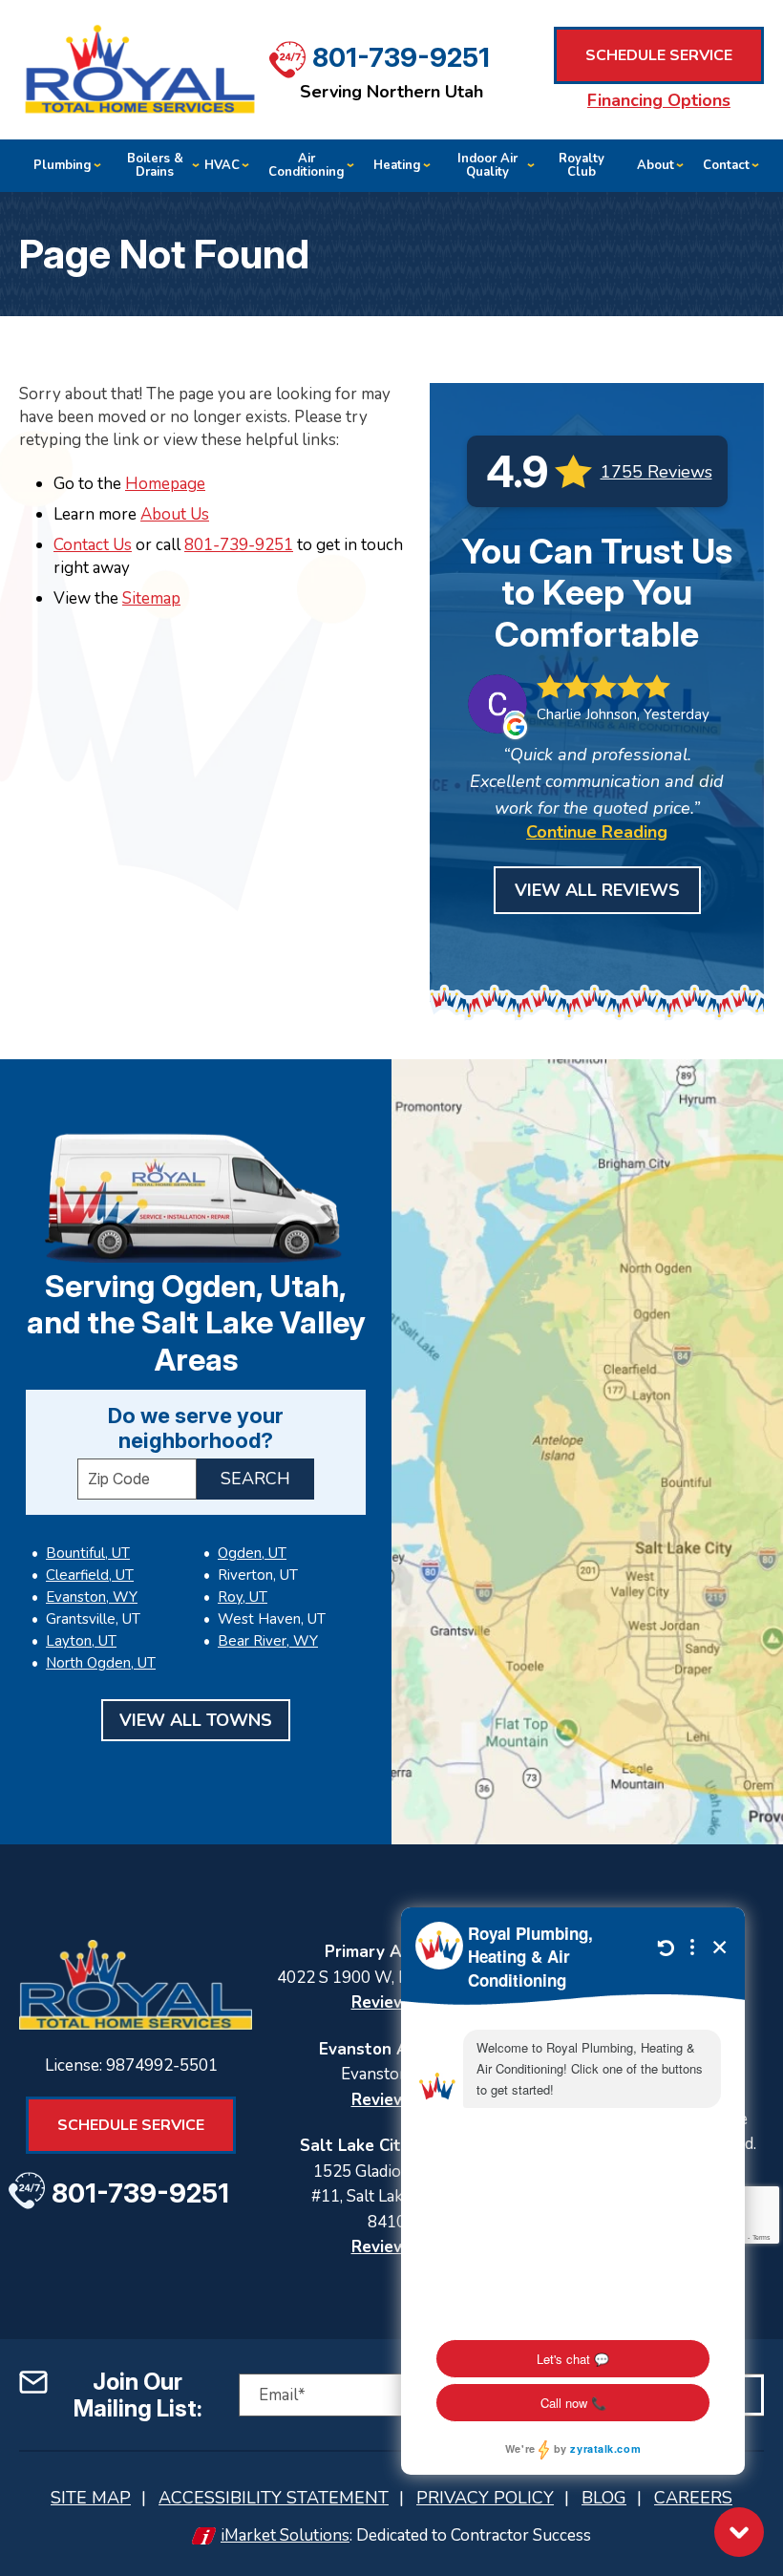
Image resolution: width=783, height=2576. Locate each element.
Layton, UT (81, 1641)
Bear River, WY (268, 1641)
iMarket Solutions (285, 2535)
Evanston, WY (92, 1597)
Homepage (165, 484)
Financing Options (659, 100)
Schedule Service (659, 55)
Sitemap (151, 598)
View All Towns (196, 1720)
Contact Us (93, 545)
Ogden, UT (252, 1553)
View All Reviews (597, 890)
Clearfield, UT (90, 1575)
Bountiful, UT (88, 1553)
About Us (175, 514)
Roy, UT (243, 1597)
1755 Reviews (656, 472)
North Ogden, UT (101, 1663)
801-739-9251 (401, 57)
